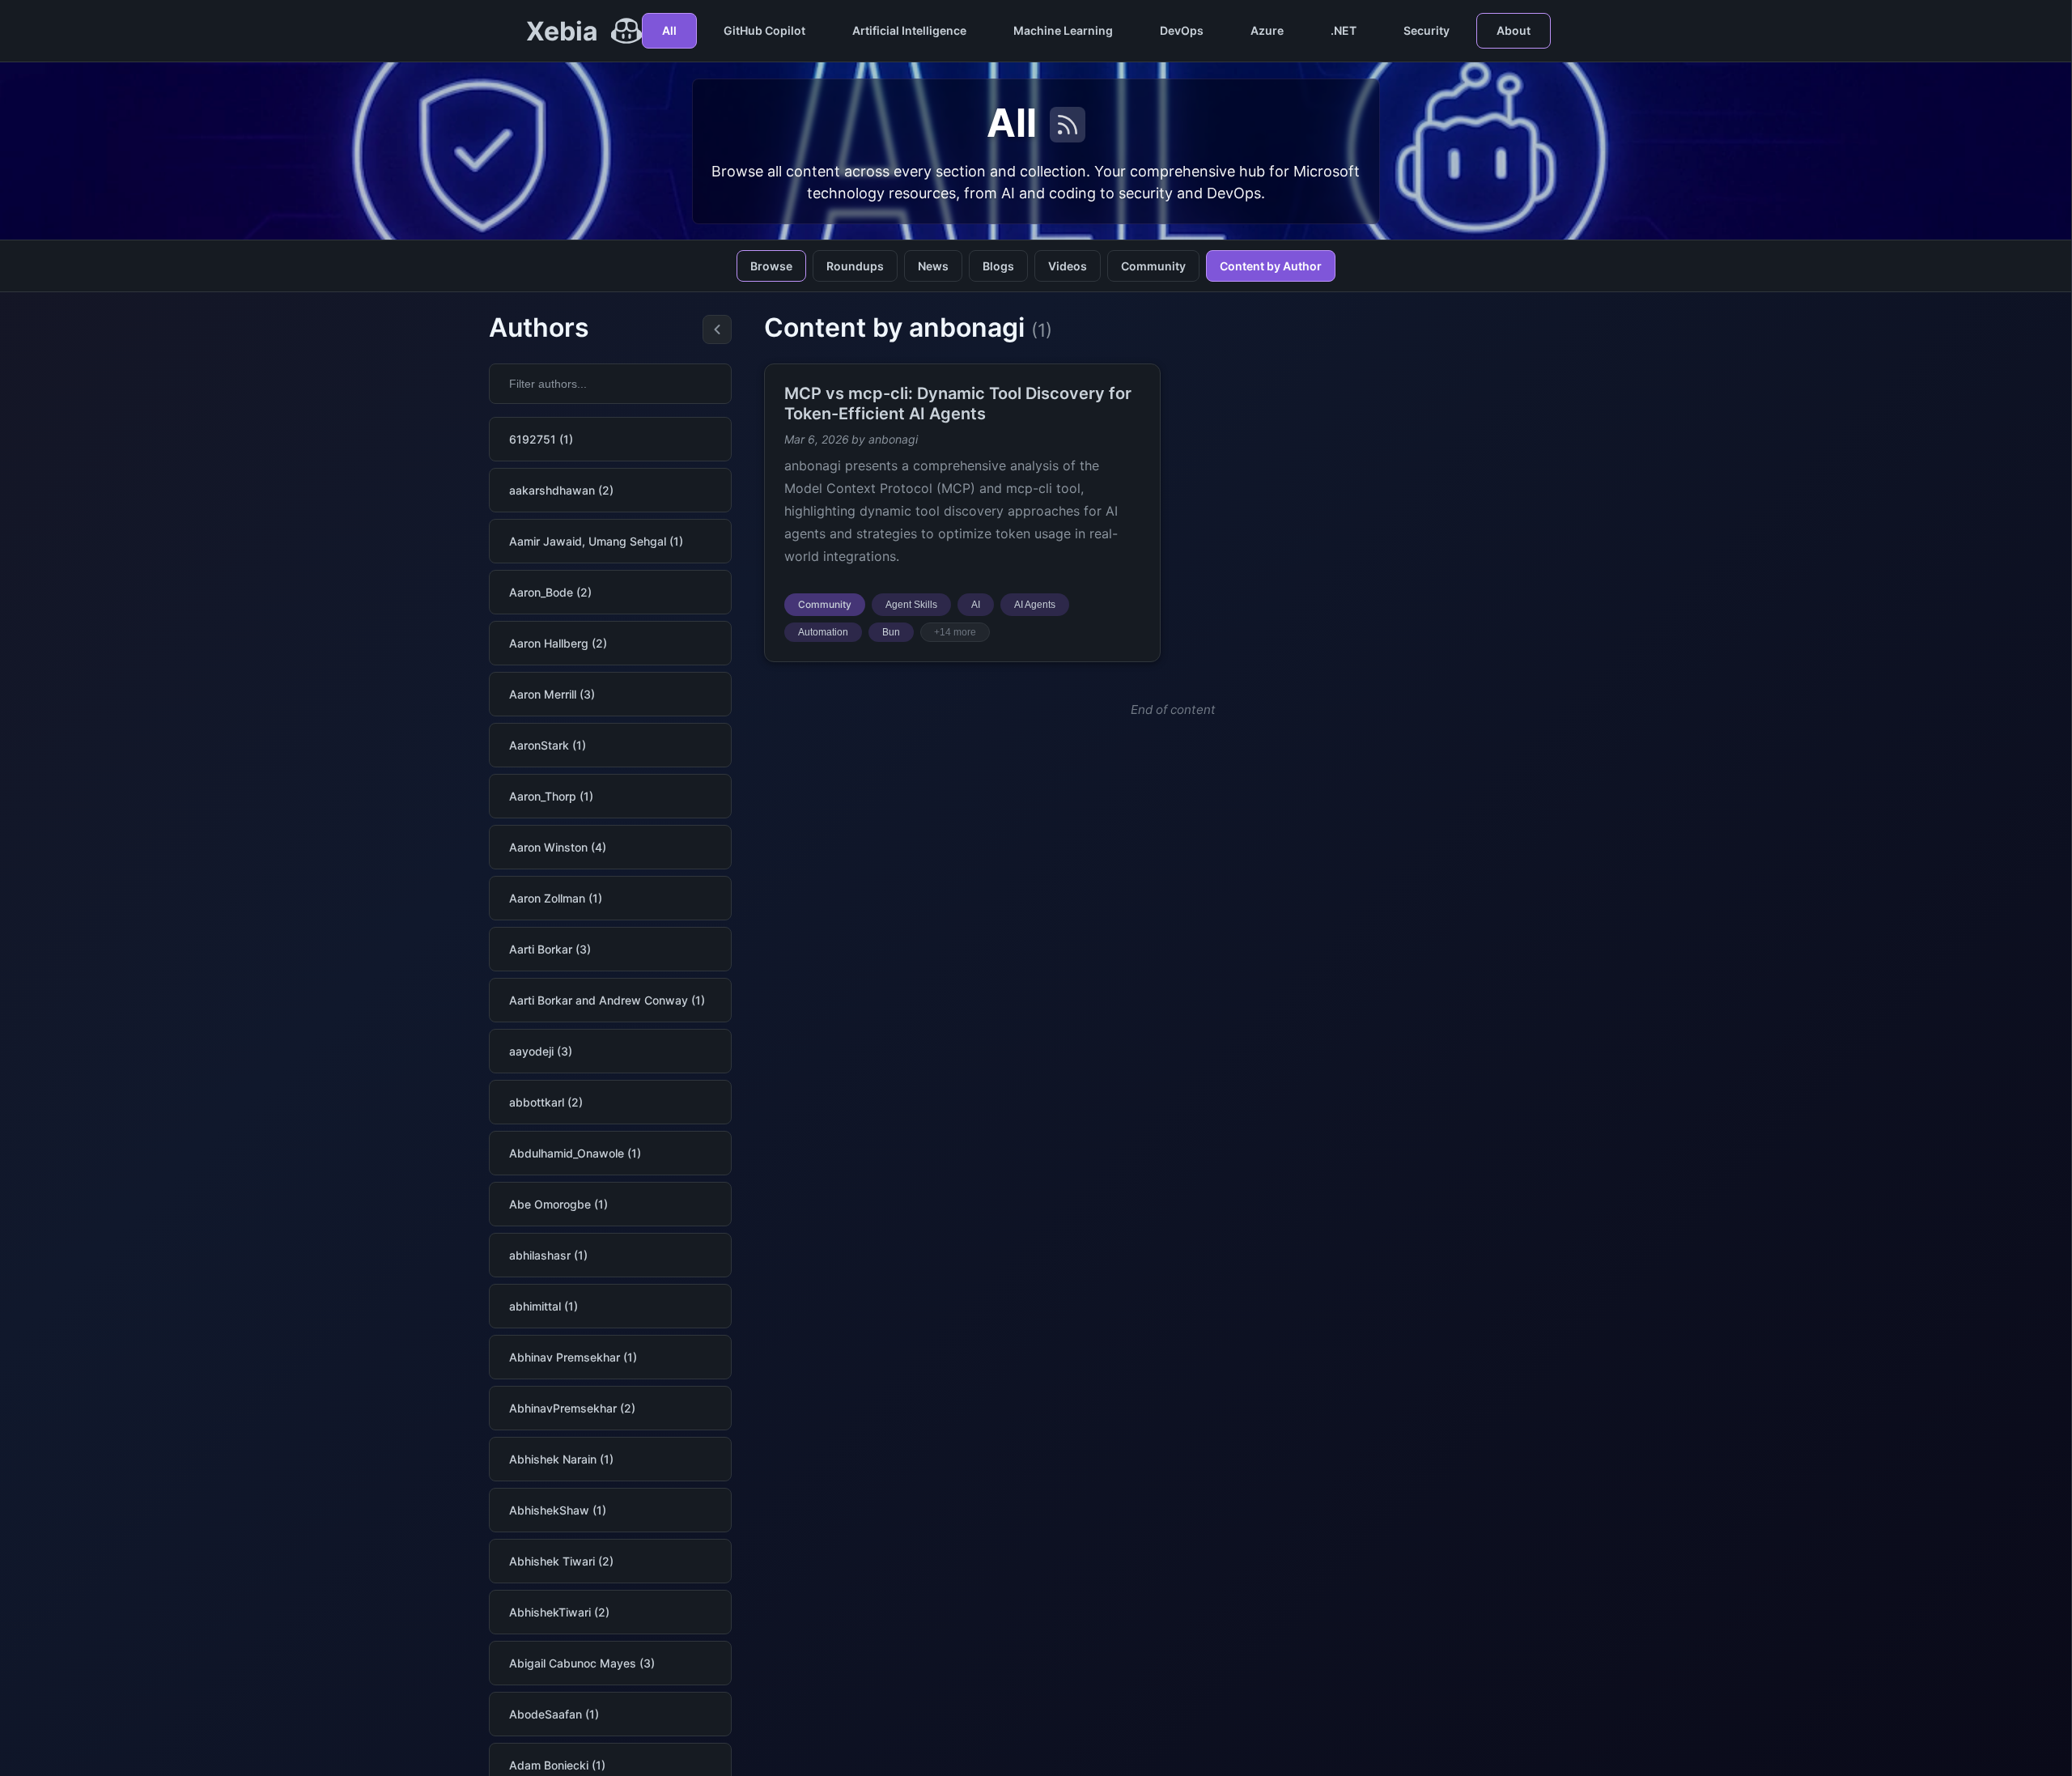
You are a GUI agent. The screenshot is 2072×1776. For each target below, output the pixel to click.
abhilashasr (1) (548, 1255)
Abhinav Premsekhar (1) (573, 1357)
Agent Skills (911, 605)
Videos (1068, 266)
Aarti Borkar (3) (550, 949)
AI (976, 605)
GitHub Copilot (764, 30)
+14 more (955, 632)
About (1514, 30)
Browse (771, 266)
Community (1153, 266)
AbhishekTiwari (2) (559, 1612)
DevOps (1182, 30)
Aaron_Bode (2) (550, 592)
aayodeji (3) (541, 1051)
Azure (1267, 30)
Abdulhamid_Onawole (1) (575, 1153)
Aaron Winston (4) (558, 847)
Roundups (855, 266)
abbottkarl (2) (546, 1102)
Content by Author (1271, 266)
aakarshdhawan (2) (561, 490)
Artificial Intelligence (909, 30)
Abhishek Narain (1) (561, 1459)
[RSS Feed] (1068, 125)
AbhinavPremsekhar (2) (572, 1408)
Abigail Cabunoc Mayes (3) (582, 1663)
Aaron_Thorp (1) (551, 796)
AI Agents (1035, 605)
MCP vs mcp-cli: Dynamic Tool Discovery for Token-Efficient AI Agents (958, 404)
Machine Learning (1063, 30)
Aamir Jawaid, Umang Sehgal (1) (596, 541)
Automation (823, 632)
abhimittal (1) (543, 1306)
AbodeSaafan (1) (554, 1714)
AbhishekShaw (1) (558, 1510)
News (933, 266)
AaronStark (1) (548, 745)
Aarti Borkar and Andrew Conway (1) (607, 1000)
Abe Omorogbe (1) (558, 1204)
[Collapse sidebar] (717, 329)
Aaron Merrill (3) (552, 694)
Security (1427, 30)
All (669, 30)
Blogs (998, 266)
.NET (1344, 30)
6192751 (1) (541, 439)
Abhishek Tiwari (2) (561, 1561)
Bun (891, 632)
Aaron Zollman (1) (556, 898)
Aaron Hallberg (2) (558, 643)
